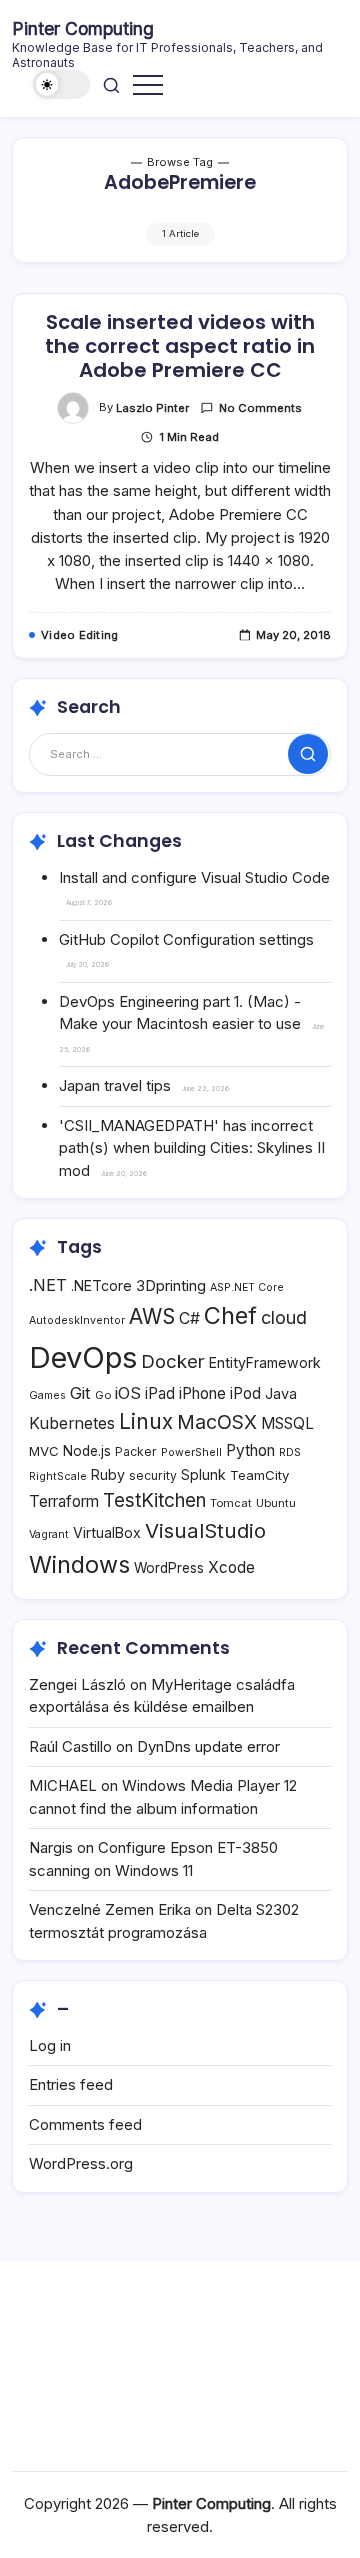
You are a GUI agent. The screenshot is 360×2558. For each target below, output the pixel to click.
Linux (146, 1421)
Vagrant (49, 1534)
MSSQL (287, 1423)
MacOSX (217, 1422)
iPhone (202, 1393)
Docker (173, 1361)
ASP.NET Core (247, 1287)
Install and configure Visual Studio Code (194, 877)
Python (250, 1450)
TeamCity (259, 1475)
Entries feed (71, 2084)
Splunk (203, 1474)
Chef (230, 1315)
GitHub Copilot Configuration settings (186, 939)
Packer (136, 1451)
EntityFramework (265, 1362)
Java (281, 1393)
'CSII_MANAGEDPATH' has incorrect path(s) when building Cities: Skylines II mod (192, 1148)
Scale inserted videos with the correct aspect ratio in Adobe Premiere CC (180, 346)
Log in (50, 2045)
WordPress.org (81, 2163)
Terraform (64, 1501)
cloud (284, 1317)
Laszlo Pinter (152, 408)
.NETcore (101, 1285)
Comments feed (85, 2124)
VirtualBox (107, 1532)
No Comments (260, 408)
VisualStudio (205, 1530)
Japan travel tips (115, 1085)
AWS (152, 1316)
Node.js (87, 1451)
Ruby (108, 1474)
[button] (62, 84)
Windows (79, 1564)
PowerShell (191, 1452)
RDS (290, 1452)
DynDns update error (208, 1746)
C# (189, 1318)
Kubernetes (72, 1423)
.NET (48, 1285)
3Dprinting (171, 1285)
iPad (160, 1393)
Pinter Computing (83, 28)
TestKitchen (154, 1500)
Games (47, 1395)
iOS (128, 1393)
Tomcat (231, 1503)
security (153, 1475)
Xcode (231, 1567)
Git (80, 1393)
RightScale (58, 1476)
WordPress (169, 1568)
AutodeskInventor (77, 1320)
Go (103, 1395)
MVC (44, 1451)
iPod (245, 1393)
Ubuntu (276, 1503)
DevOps (83, 1357)
